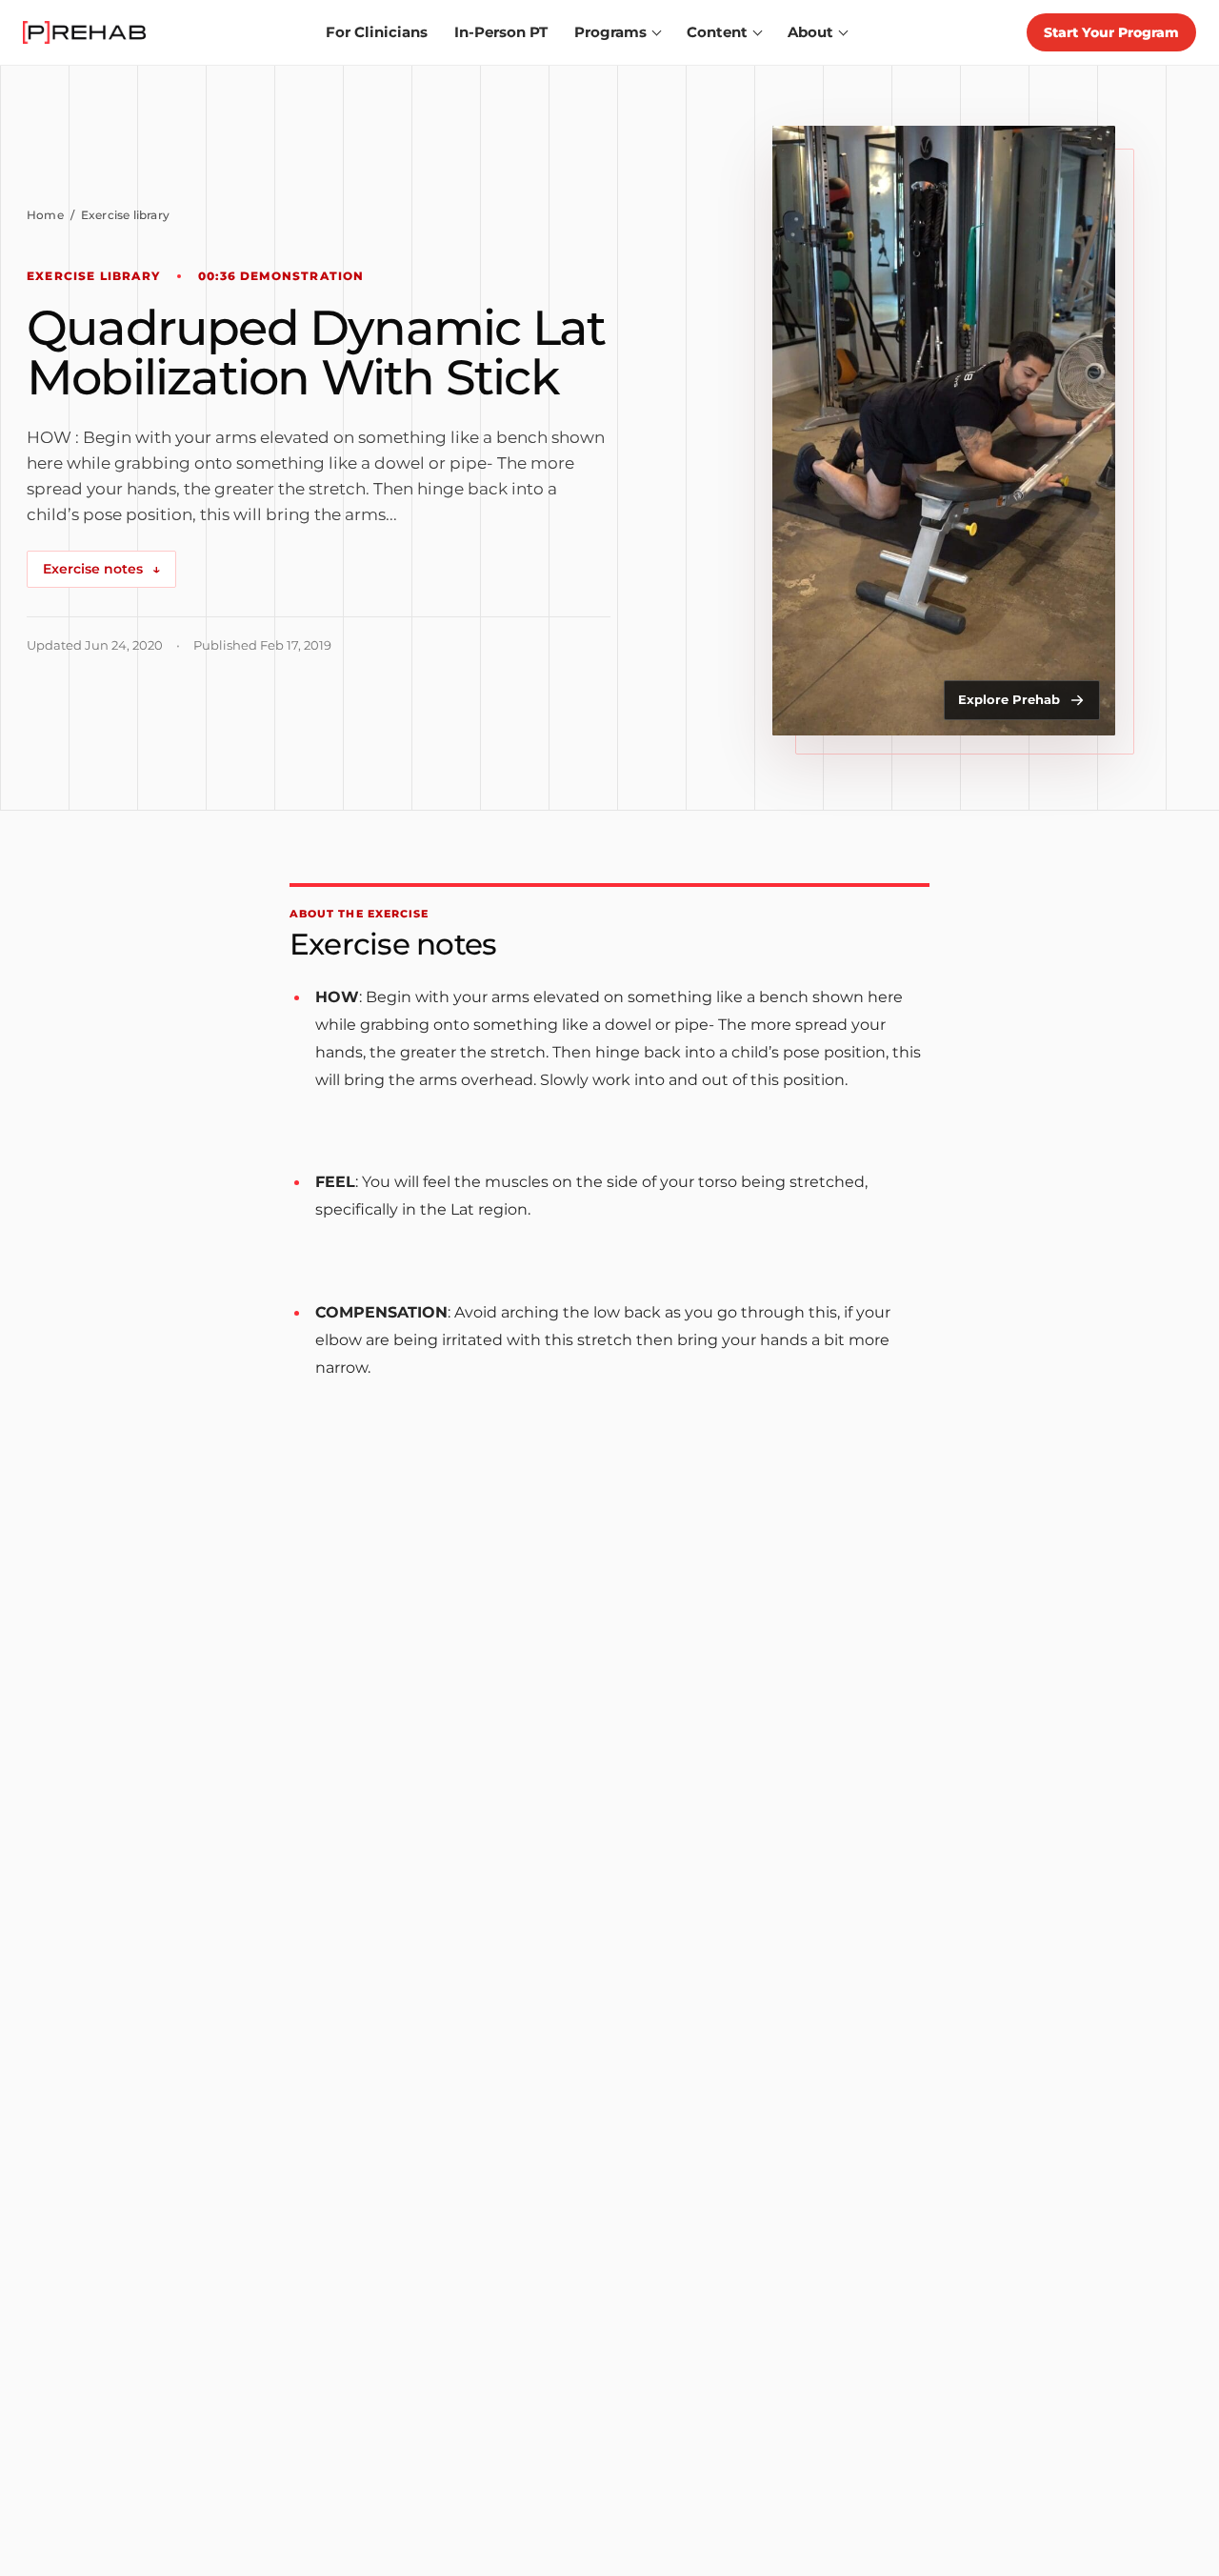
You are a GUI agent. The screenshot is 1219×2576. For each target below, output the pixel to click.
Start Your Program (1111, 32)
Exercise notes (101, 569)
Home (45, 215)
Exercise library (125, 215)
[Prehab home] (84, 32)
